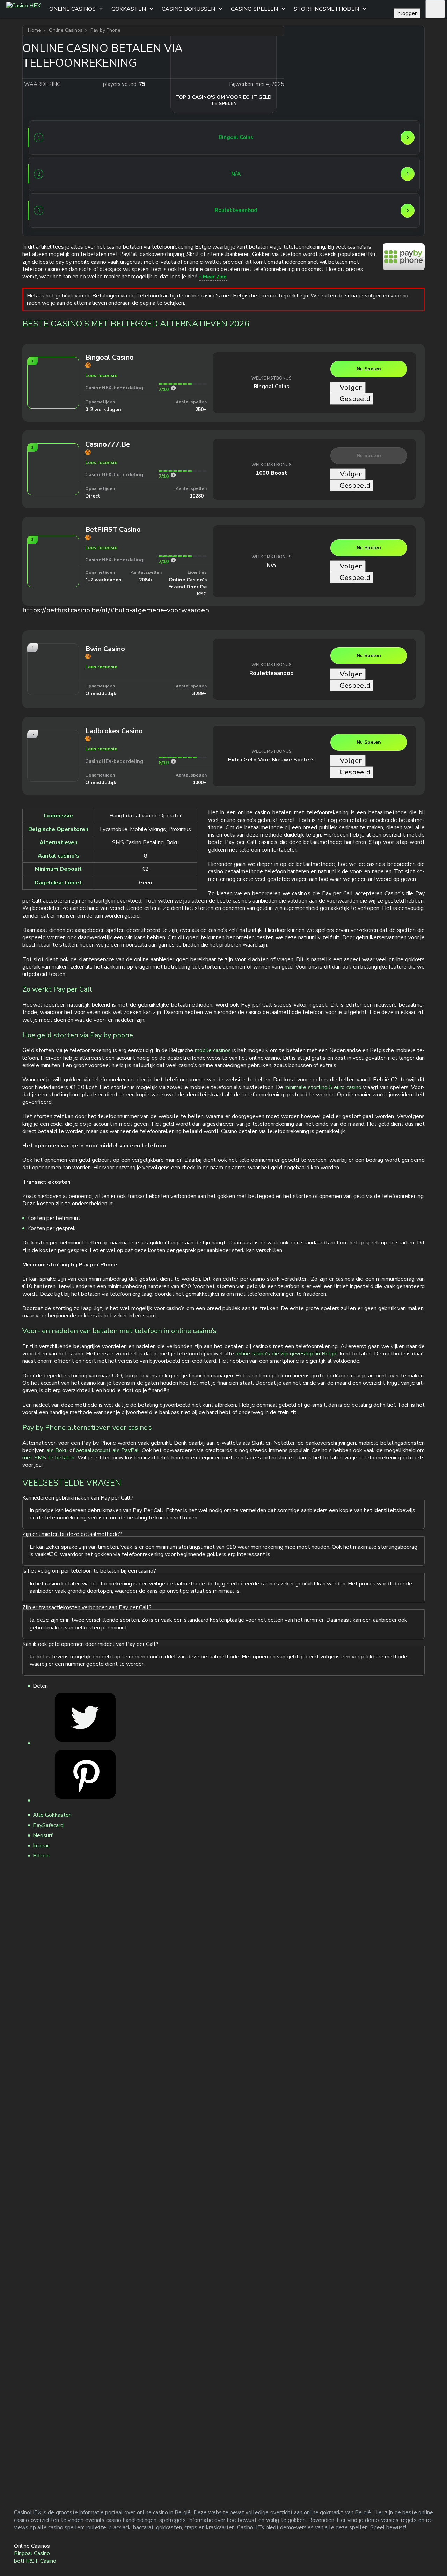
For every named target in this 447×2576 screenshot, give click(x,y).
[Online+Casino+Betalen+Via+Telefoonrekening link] (85, 1743)
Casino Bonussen (188, 9)
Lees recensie (101, 376)
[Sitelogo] (23, 9)
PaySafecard (48, 1825)
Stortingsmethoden (326, 9)
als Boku (57, 1450)
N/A (272, 565)
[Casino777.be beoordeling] (173, 475)
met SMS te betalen (48, 1458)
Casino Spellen (254, 9)
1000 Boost (271, 473)
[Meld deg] (435, 9)
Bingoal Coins (272, 387)
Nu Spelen (369, 369)
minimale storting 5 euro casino (323, 1087)
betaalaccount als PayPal (107, 1450)
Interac (41, 1846)
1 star (68, 84)
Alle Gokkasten (52, 1815)
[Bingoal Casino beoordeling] (173, 388)
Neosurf (43, 1835)
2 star (75, 84)
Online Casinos (72, 9)
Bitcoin (41, 1856)
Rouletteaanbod (272, 673)
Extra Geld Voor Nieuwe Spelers (271, 760)
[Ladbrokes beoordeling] (173, 761)
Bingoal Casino (32, 2553)
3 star (82, 84)
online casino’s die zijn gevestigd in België (287, 1354)
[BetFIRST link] (60, 174)
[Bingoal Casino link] (60, 138)
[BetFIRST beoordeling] (173, 560)
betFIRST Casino (35, 2561)
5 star (96, 84)
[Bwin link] (60, 211)
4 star (89, 84)
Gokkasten (129, 9)
